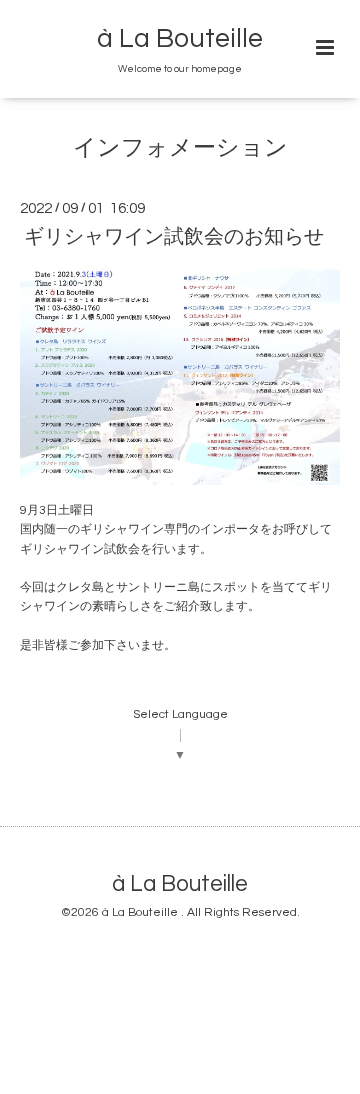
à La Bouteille (180, 39)
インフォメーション (180, 148)
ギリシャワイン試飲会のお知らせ (174, 237)
